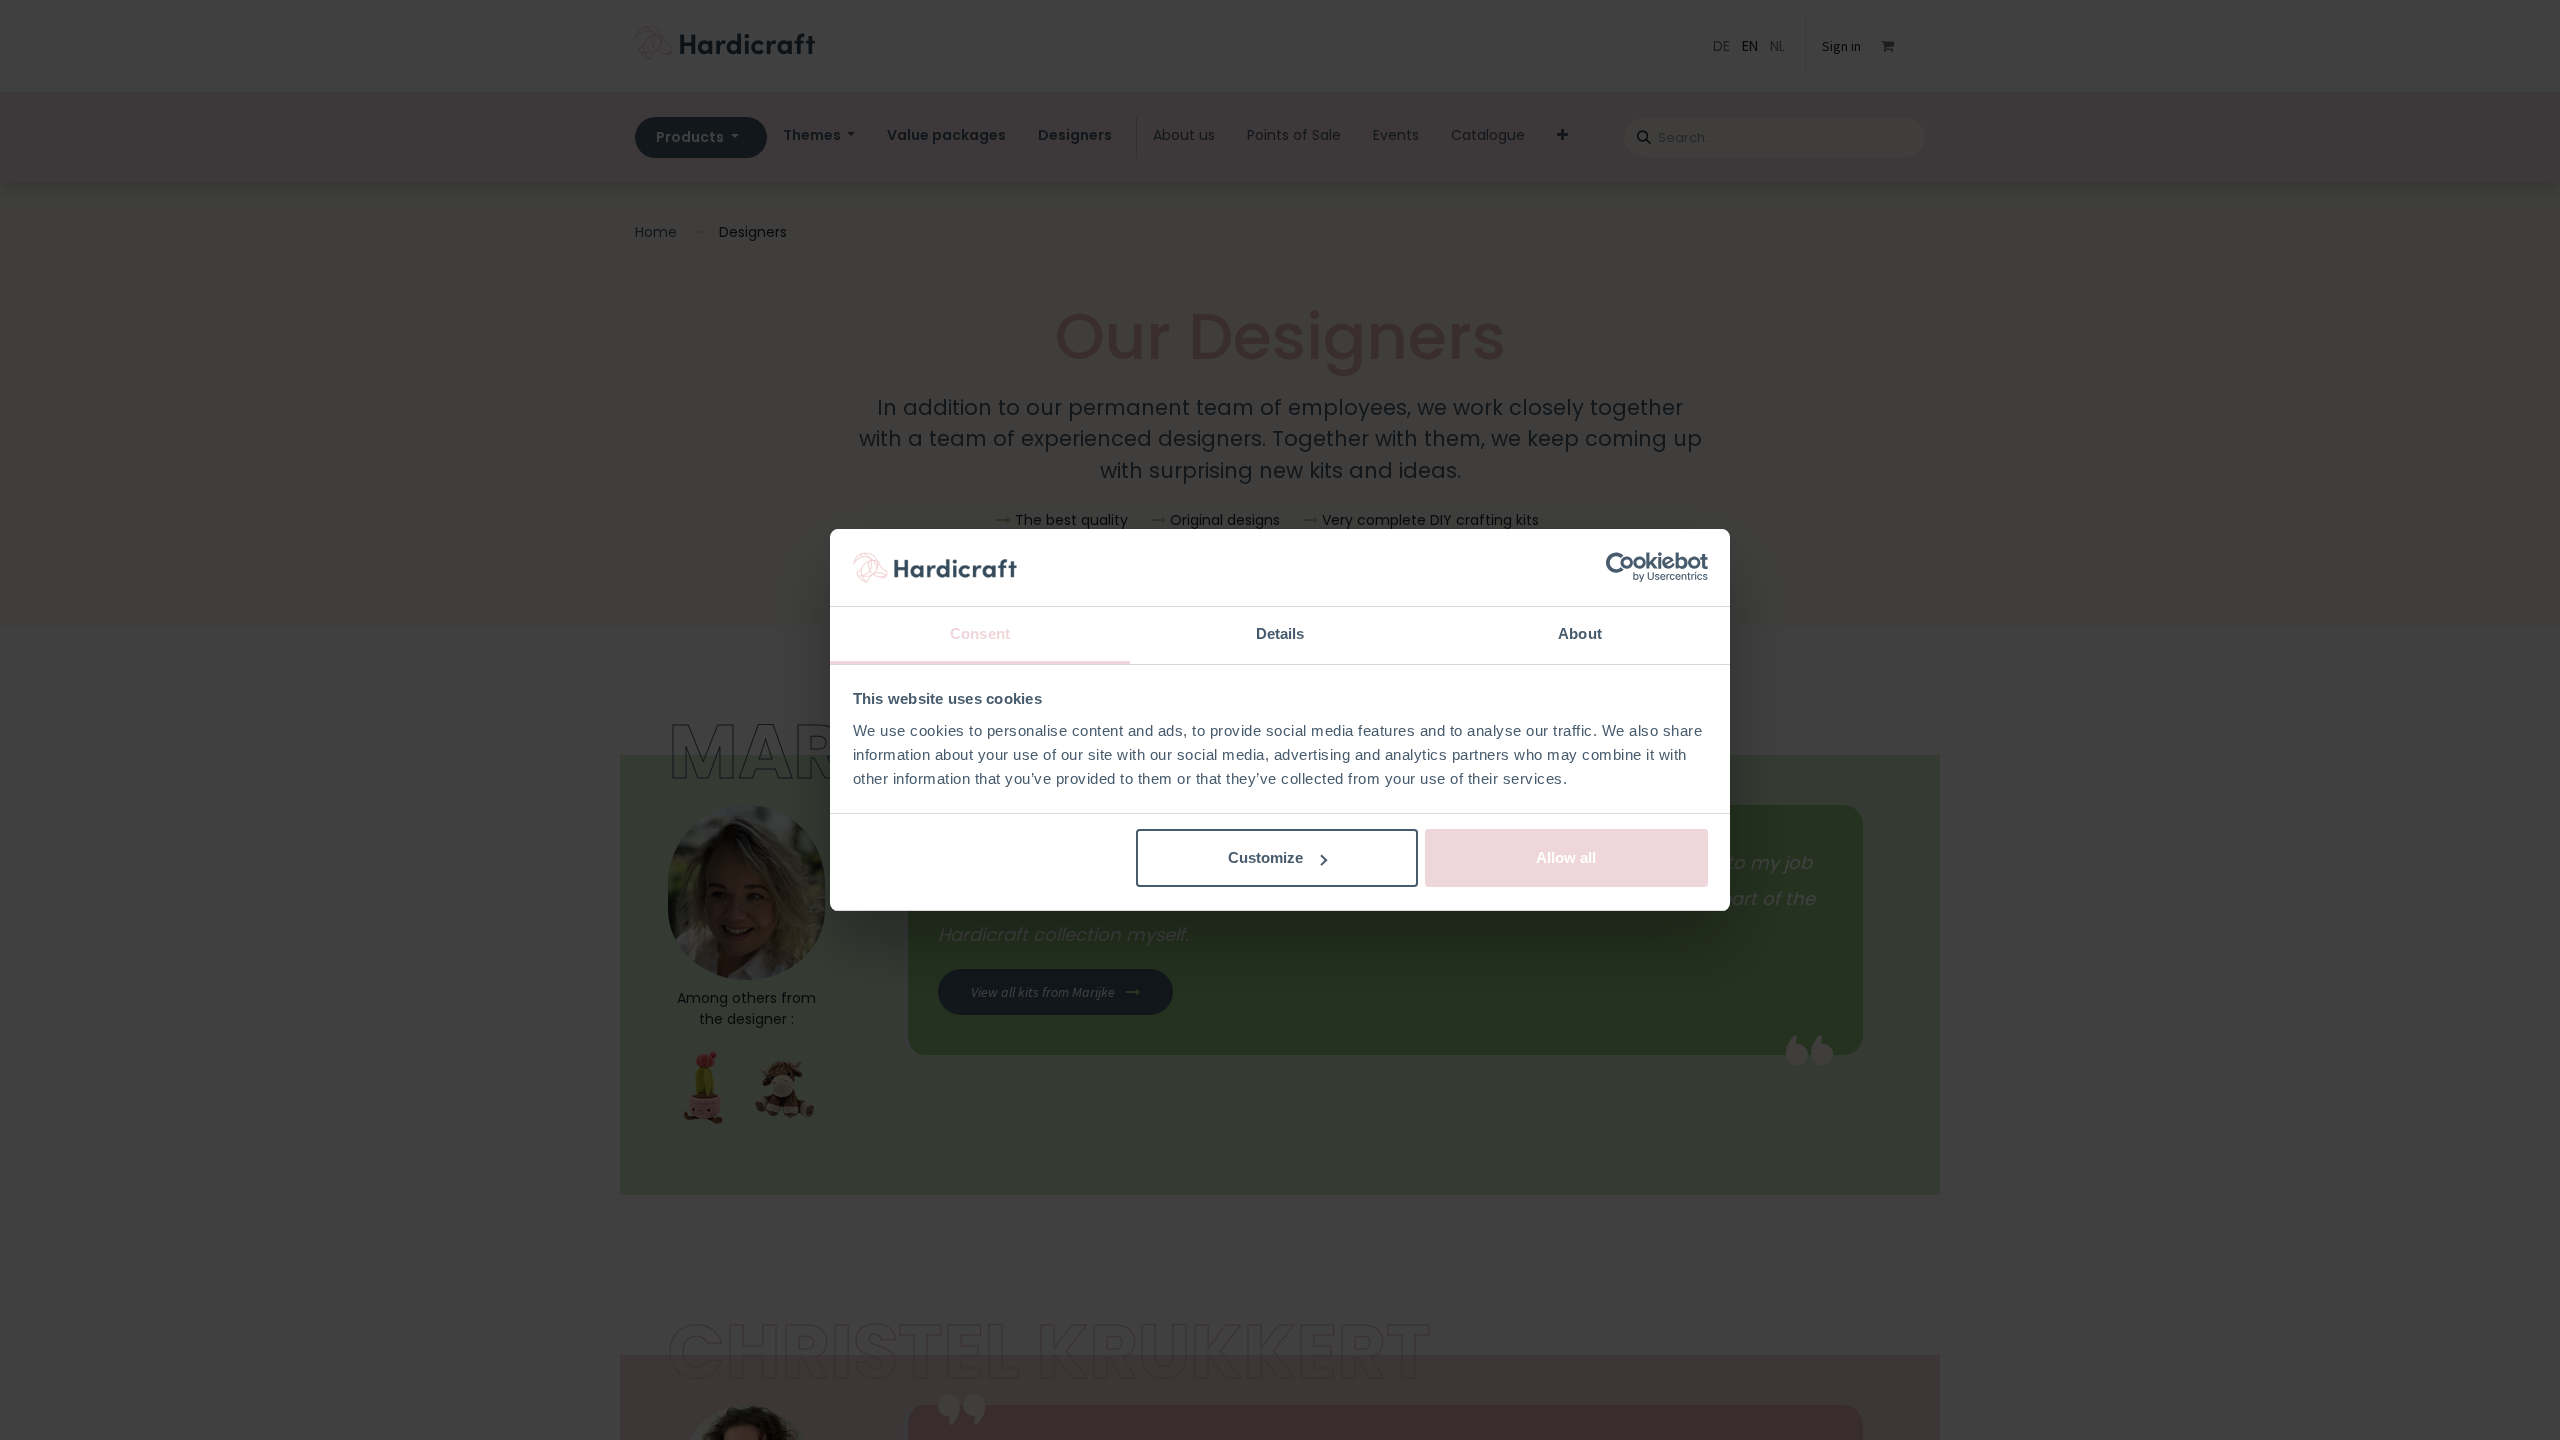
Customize (1265, 857)
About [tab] (1580, 633)
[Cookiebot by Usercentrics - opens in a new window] (1620, 568)
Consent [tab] (980, 633)
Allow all (1566, 857)
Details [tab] (1280, 633)
